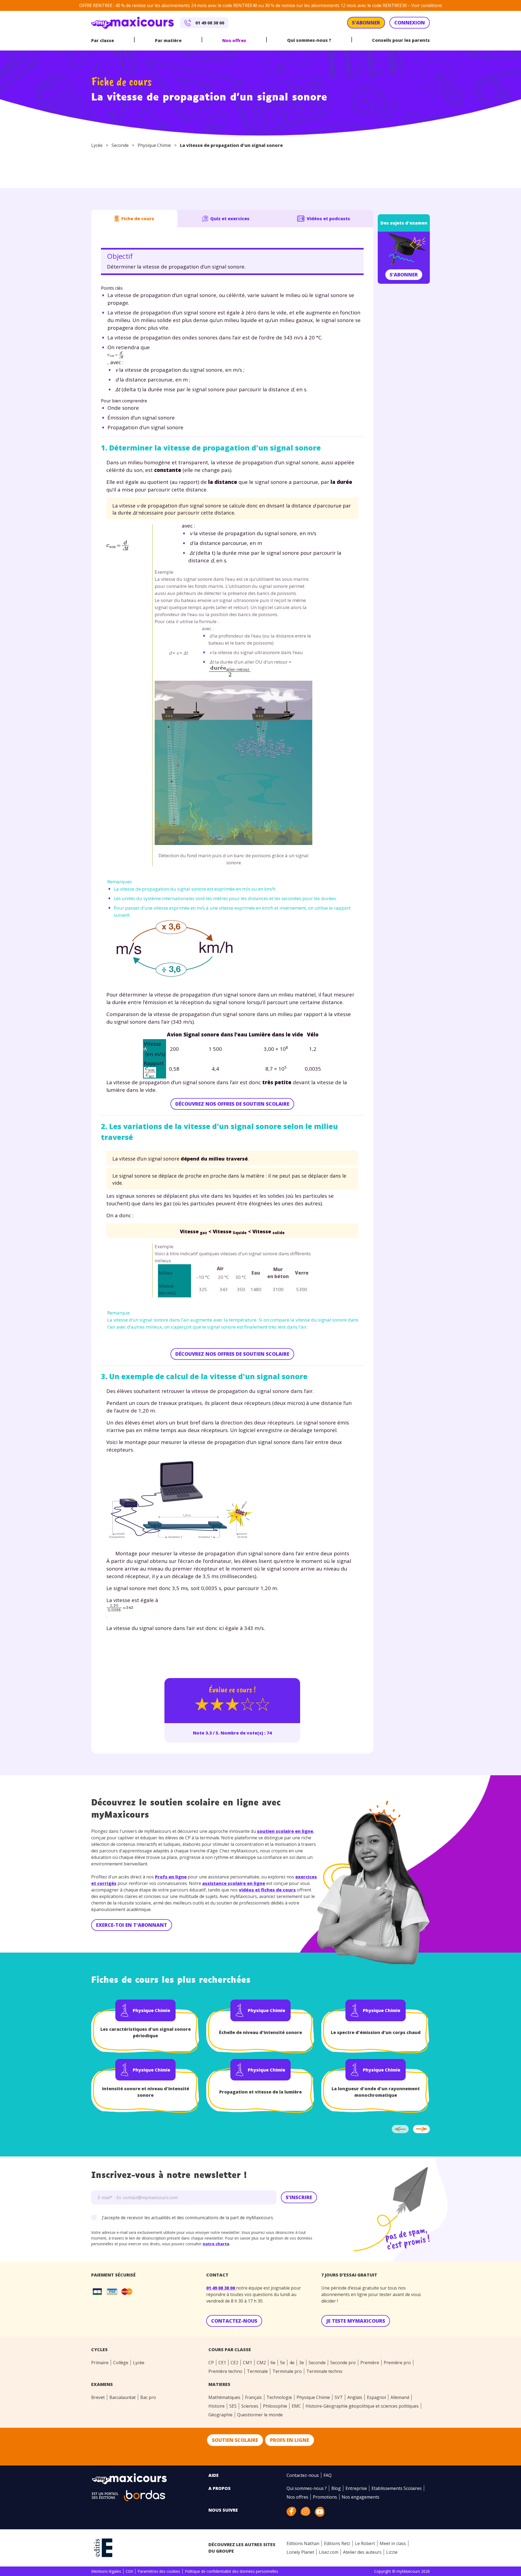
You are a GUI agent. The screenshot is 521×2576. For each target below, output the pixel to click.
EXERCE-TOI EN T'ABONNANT (132, 1925)
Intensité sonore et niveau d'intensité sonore (146, 2092)
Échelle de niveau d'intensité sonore (260, 2032)
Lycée (97, 145)
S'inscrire (299, 2197)
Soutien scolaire (235, 2440)
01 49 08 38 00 (221, 2288)
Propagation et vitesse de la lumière (260, 2092)
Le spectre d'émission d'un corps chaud (376, 2032)
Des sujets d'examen (404, 223)
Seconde (120, 145)
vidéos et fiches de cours (267, 1890)
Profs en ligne (171, 1877)
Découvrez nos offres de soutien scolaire (232, 1104)
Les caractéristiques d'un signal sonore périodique (146, 2032)
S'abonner (404, 275)
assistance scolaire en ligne (234, 1883)
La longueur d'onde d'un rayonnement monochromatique (376, 2092)
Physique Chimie (154, 145)
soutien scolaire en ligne (285, 1831)
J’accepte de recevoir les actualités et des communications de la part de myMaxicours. (188, 2218)
